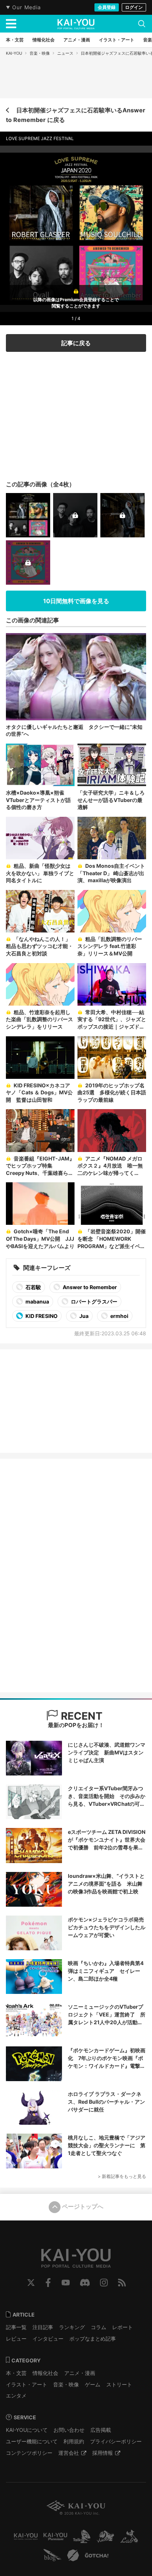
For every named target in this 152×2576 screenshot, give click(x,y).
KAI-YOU (14, 53)
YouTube (66, 2283)
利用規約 (74, 2441)
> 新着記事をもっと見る (122, 2176)
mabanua (37, 1301)
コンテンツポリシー (29, 2453)
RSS (122, 2283)
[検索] (142, 24)
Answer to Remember (89, 1287)
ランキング (72, 2327)
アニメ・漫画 (80, 2373)
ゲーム (93, 2384)
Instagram (104, 2283)
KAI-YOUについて (27, 2430)
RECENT (80, 1716)
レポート (122, 2327)
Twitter (31, 2283)
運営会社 (69, 2453)
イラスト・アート (27, 2384)
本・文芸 (16, 2373)
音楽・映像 (40, 53)
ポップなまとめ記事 (93, 2339)
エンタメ (16, 2395)
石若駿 (33, 1287)
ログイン (134, 7)
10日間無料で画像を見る (76, 601)
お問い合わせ (69, 2430)
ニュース (65, 53)
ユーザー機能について (32, 2441)
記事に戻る (76, 343)
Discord (85, 2283)
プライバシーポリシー (116, 2441)
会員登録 (107, 7)
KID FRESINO (41, 1316)
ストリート (119, 2384)
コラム (99, 2327)
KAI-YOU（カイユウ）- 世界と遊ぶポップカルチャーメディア (76, 24)
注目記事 (43, 2327)
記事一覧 (16, 2327)
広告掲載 (101, 2430)
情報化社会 (45, 2373)
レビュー (16, 2339)
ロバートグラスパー (94, 1301)
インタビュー (48, 2339)
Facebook (48, 2283)
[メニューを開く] (11, 24)
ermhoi (119, 1316)
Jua (83, 1316)
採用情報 (103, 2453)
